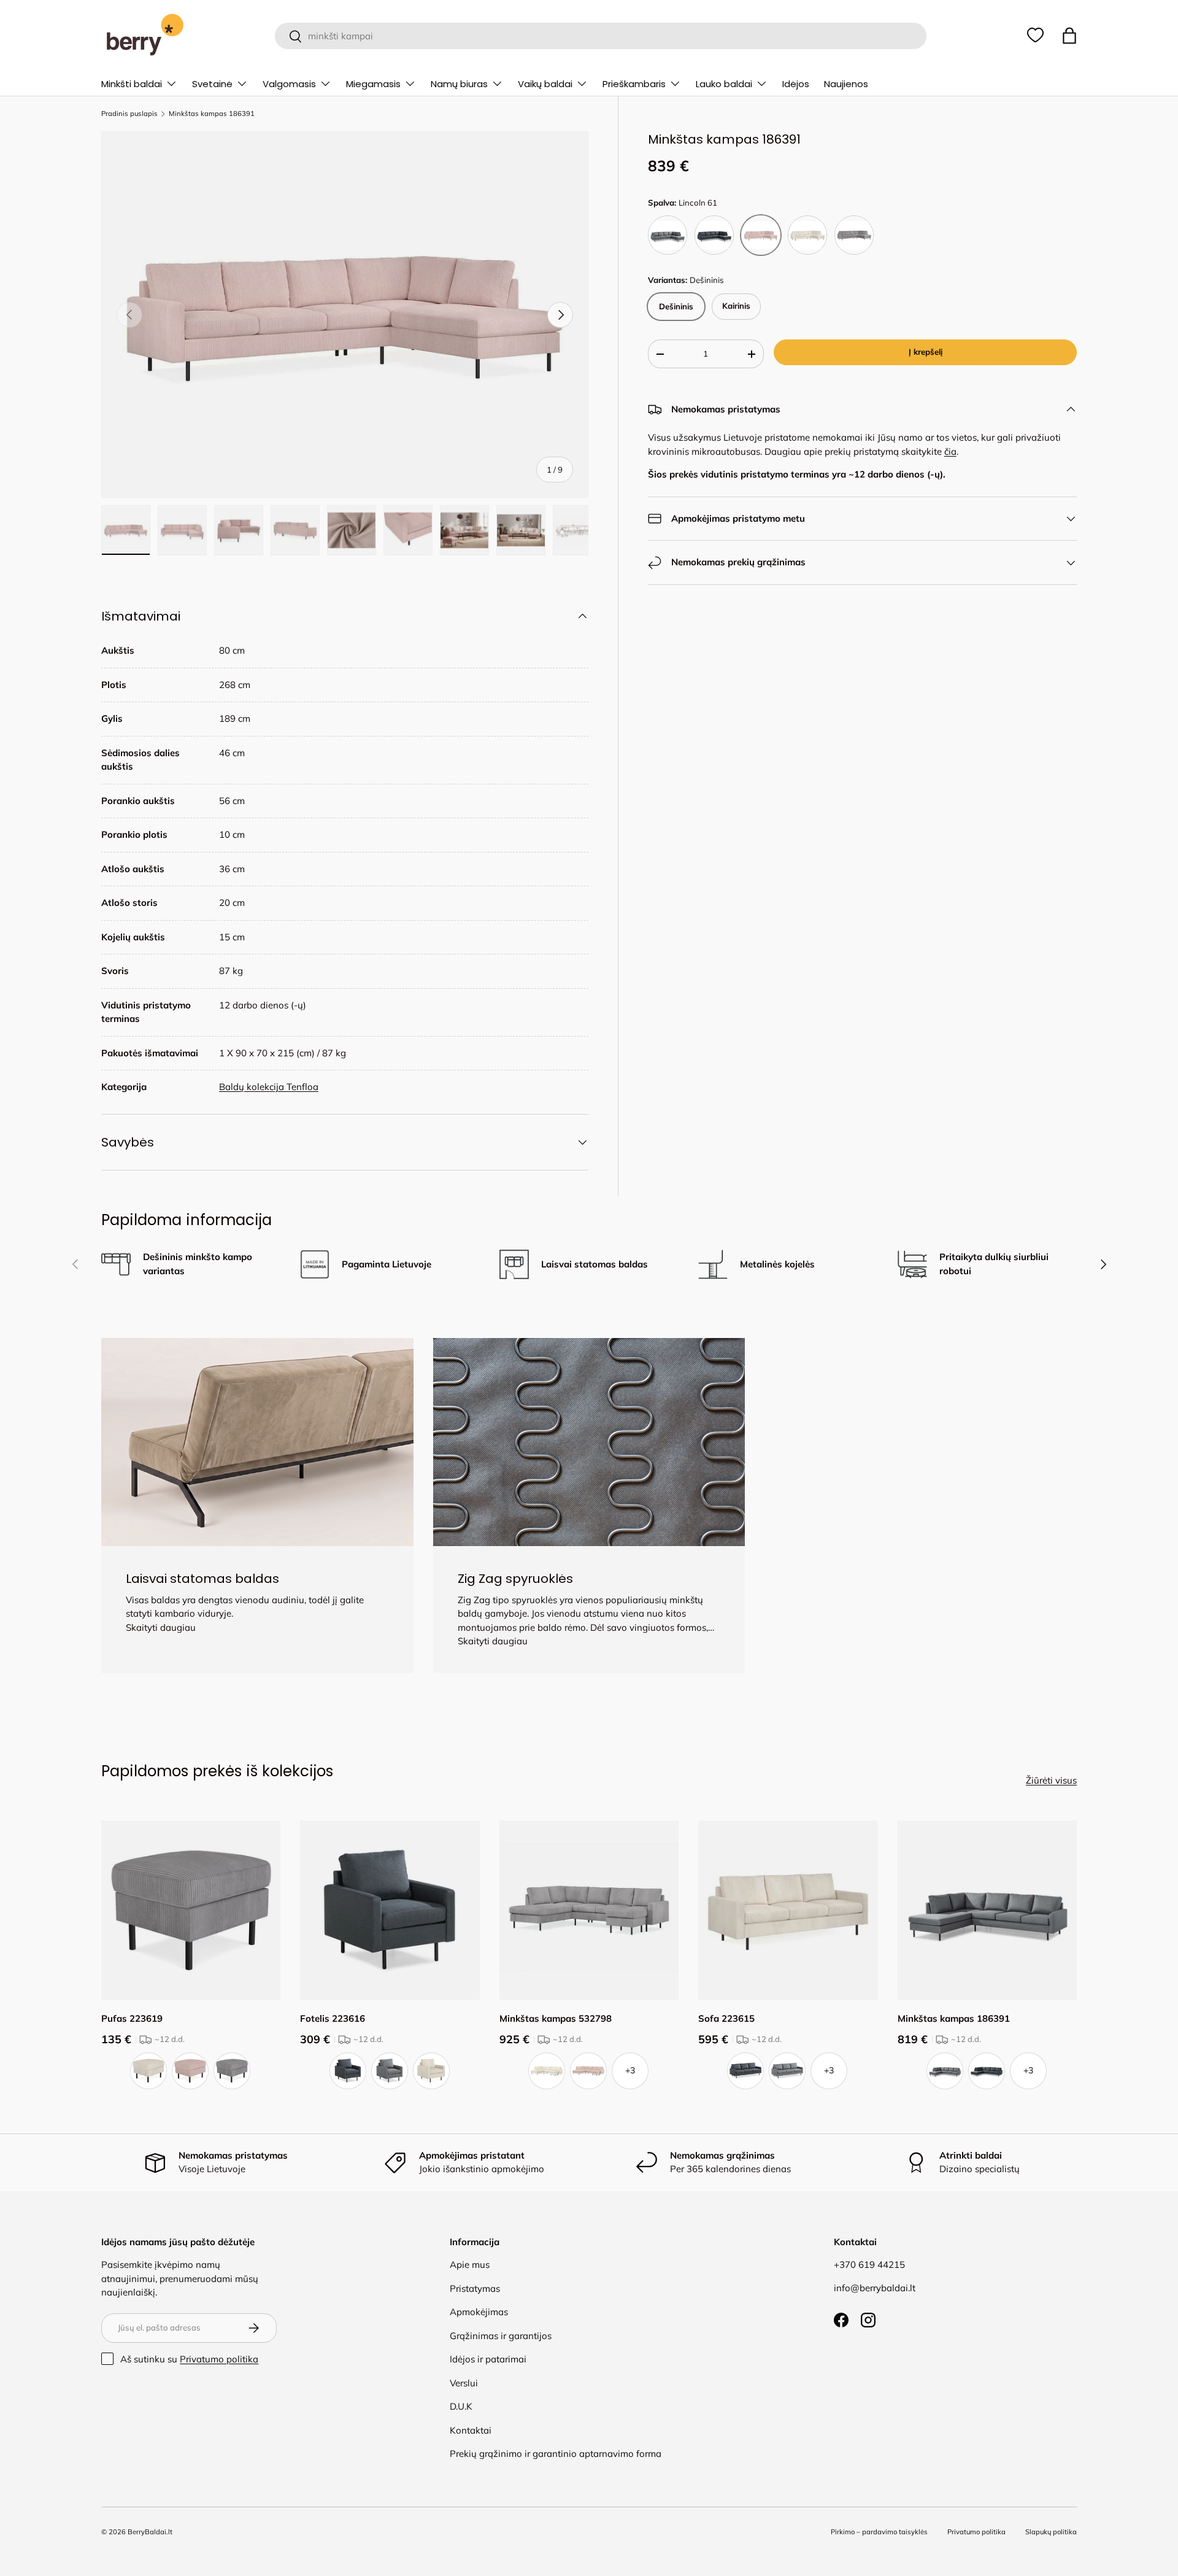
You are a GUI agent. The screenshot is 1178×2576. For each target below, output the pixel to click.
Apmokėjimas (479, 2312)
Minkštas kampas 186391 (212, 114)
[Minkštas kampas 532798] (589, 1910)
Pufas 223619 (132, 2018)
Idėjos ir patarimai (488, 2359)
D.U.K (461, 2406)
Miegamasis (373, 84)
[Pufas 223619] (191, 1910)
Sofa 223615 (726, 2018)
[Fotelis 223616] (390, 1910)
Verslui (464, 2383)
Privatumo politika (219, 2359)
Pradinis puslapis (129, 114)
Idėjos (796, 84)
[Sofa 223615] (788, 1910)
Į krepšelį (926, 352)
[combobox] (600, 36)
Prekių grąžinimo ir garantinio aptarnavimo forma (556, 2454)
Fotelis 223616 (333, 2018)
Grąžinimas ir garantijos (501, 2336)
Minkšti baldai (132, 84)
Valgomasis (289, 84)
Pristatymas (475, 2288)
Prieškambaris (634, 84)
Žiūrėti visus (1051, 1780)
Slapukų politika (1051, 2532)
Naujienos (846, 84)
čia (950, 451)
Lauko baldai (724, 84)
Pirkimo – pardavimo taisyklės (879, 2532)
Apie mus (470, 2265)
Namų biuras (459, 84)
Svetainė (212, 84)
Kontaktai (471, 2430)
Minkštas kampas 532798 (556, 2018)
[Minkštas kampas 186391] (987, 1910)
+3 (630, 2070)
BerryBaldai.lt (150, 2532)
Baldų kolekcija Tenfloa (269, 1087)
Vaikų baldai (545, 84)
